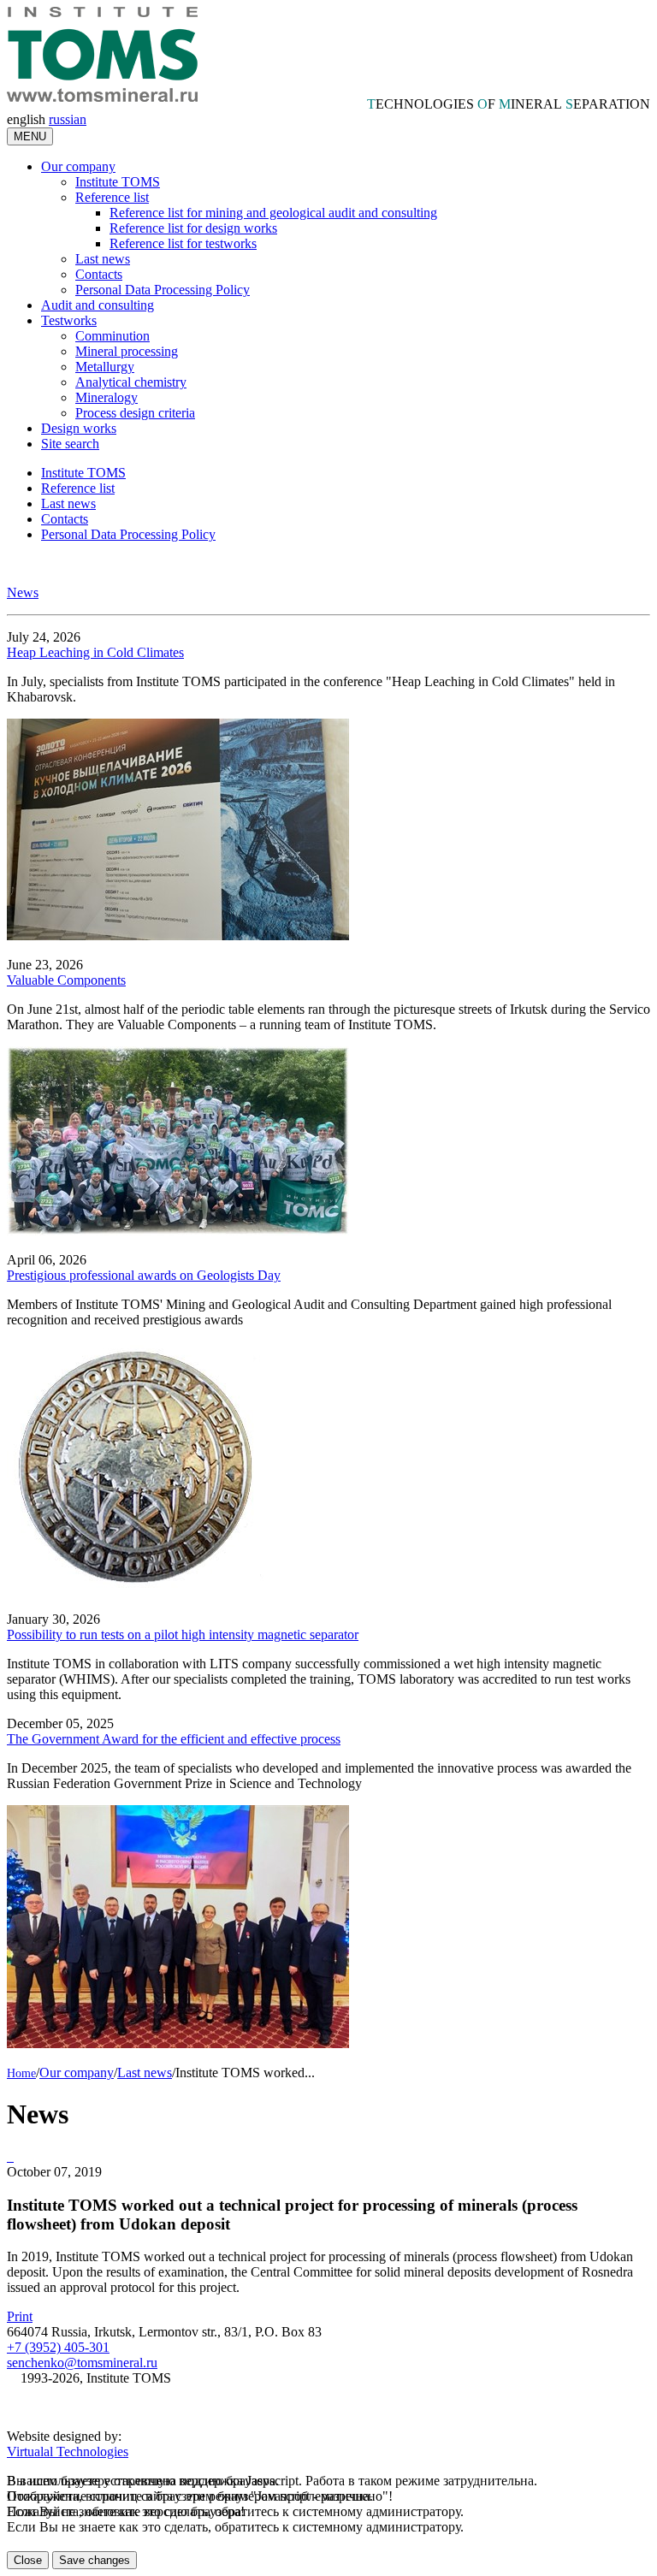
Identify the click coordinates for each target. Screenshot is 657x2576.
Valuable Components (66, 980)
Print (20, 2316)
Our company (78, 166)
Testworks (69, 320)
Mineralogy (107, 397)
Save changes (95, 2560)
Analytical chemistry (131, 382)
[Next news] (9, 2156)
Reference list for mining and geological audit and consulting (273, 213)
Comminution (112, 336)
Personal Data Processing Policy (163, 290)
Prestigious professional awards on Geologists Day (144, 1275)
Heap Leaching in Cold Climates (95, 652)
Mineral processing (127, 351)
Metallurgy (105, 367)
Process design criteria (135, 413)
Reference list (112, 197)
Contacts (99, 274)
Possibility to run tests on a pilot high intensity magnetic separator (183, 1634)
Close (28, 2560)
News (23, 592)
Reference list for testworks (183, 243)
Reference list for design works (193, 228)
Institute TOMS (118, 182)
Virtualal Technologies (68, 2452)
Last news (103, 259)
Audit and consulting (98, 305)
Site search (70, 444)
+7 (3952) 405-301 (58, 2347)
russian (68, 119)
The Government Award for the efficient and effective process (174, 1739)
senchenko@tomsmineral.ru (82, 2363)
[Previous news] (12, 2156)
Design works (79, 428)
